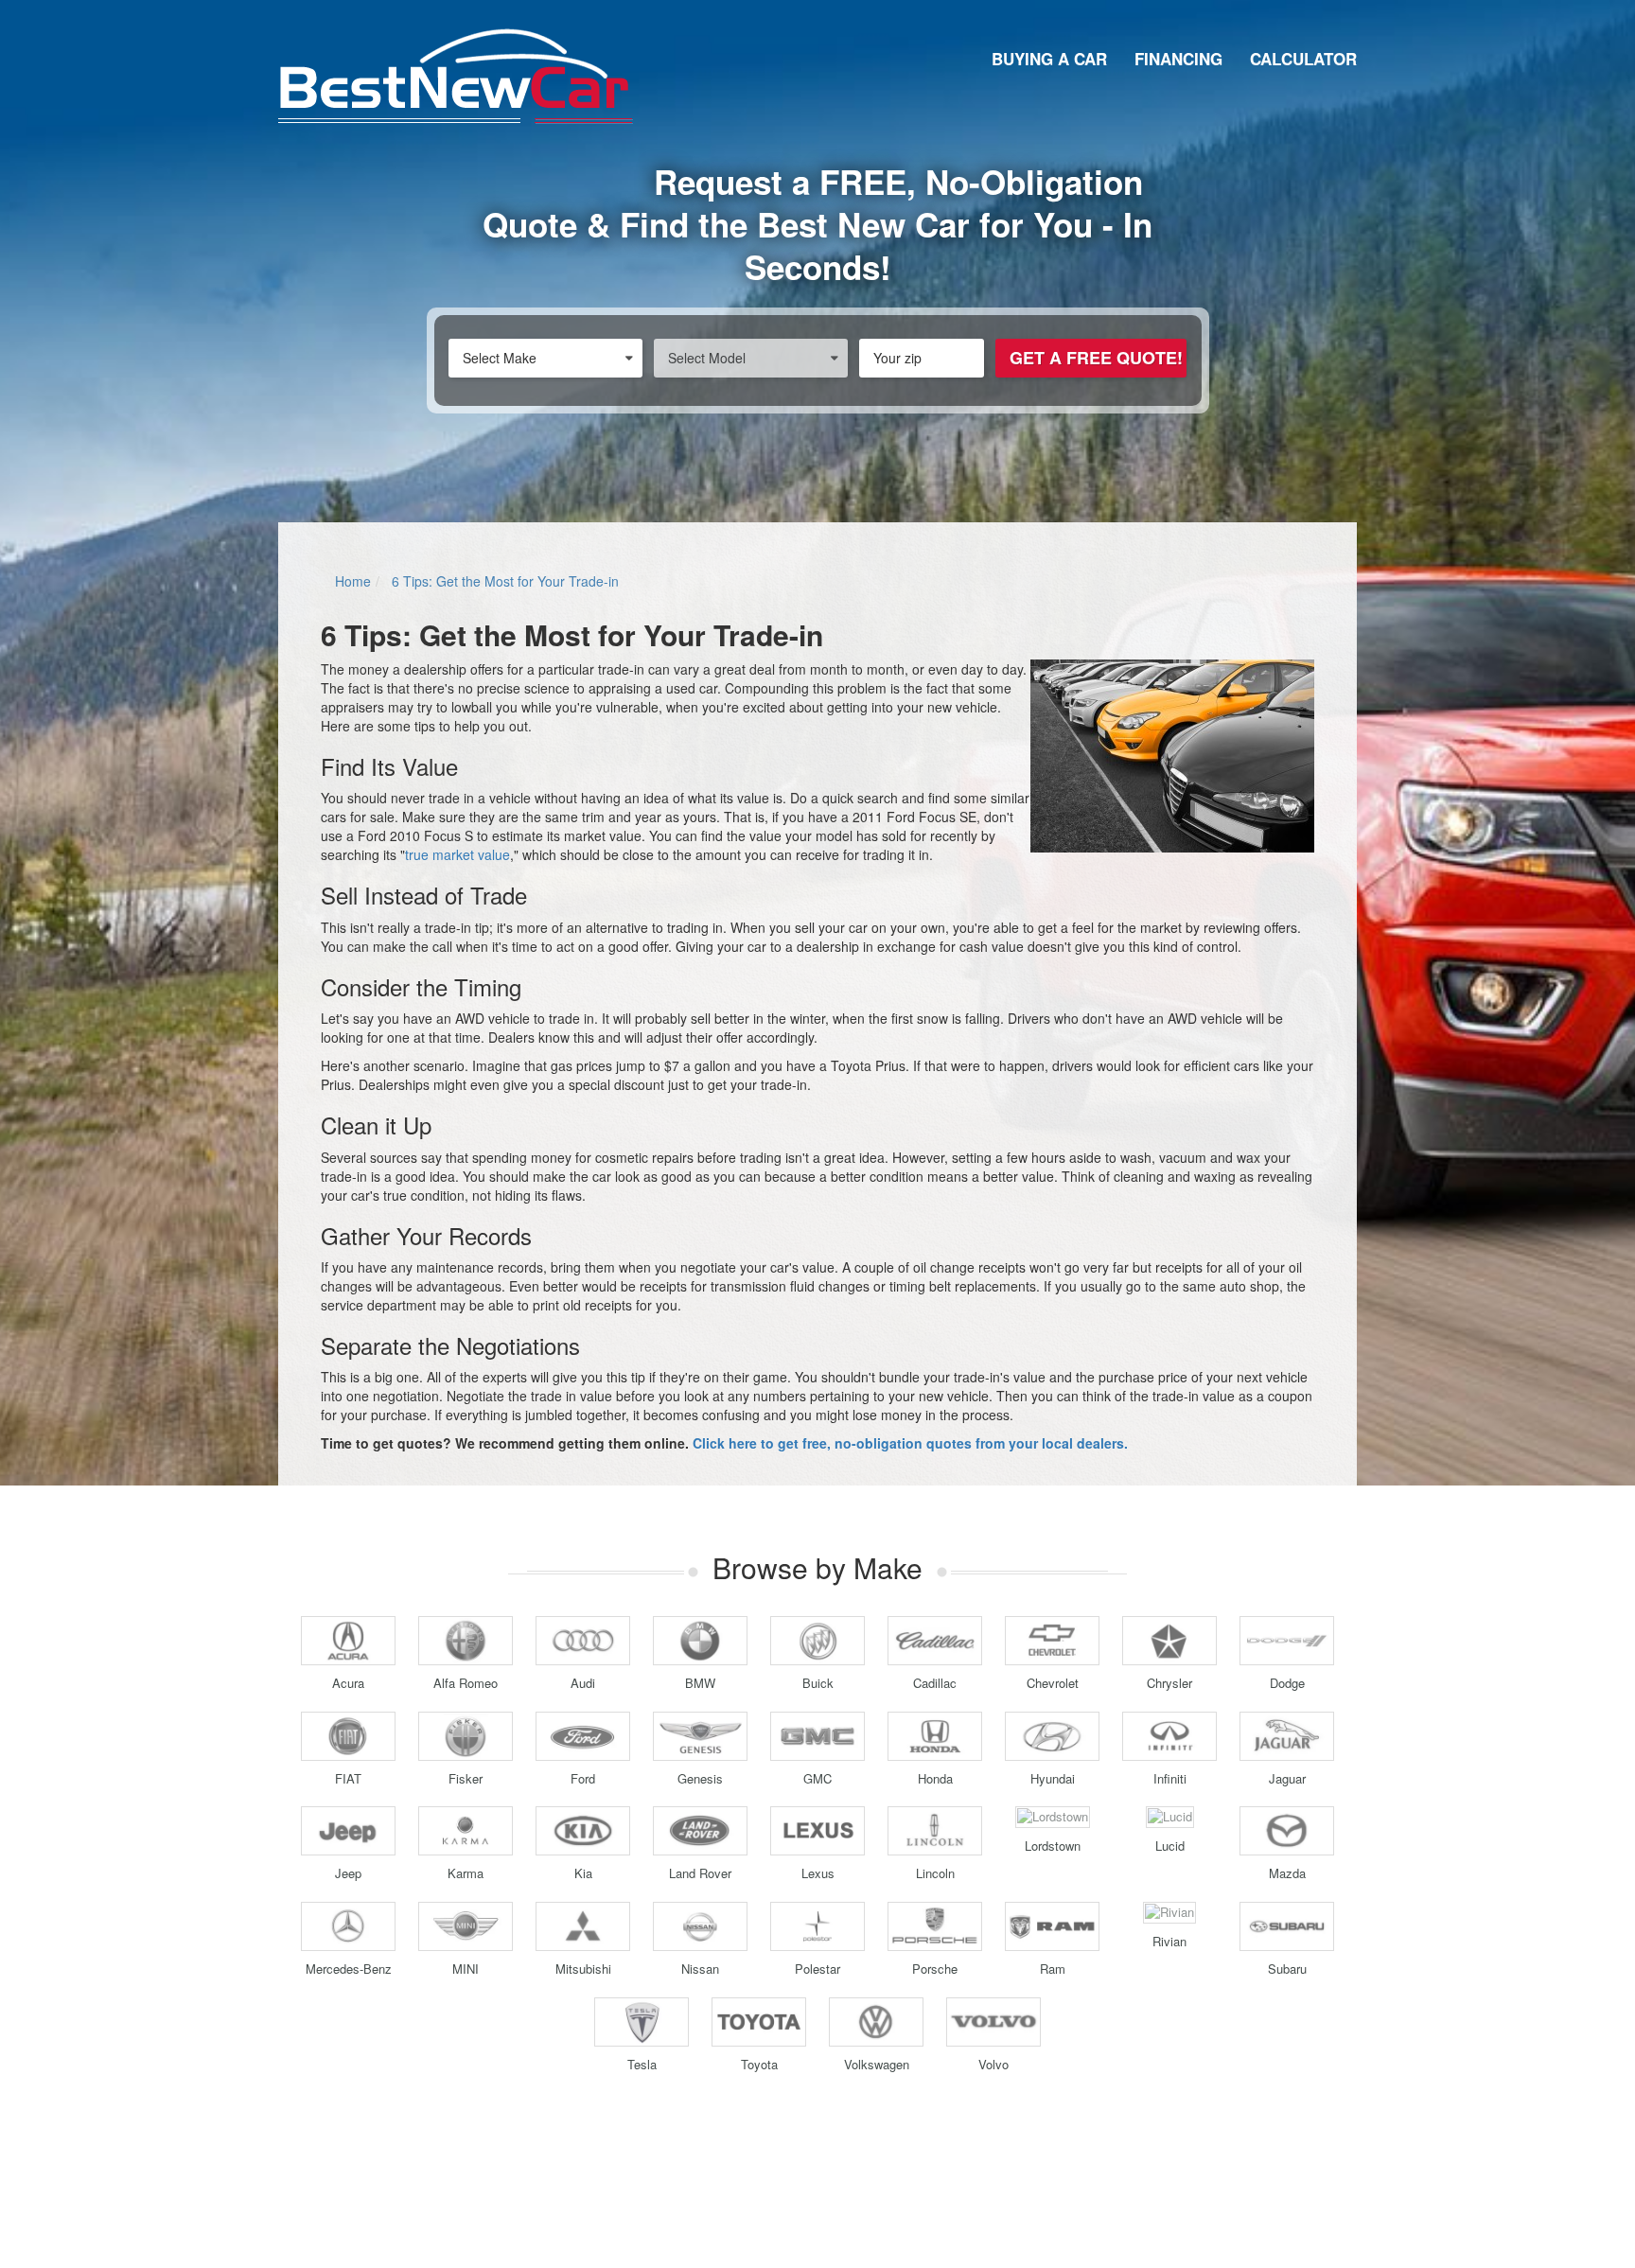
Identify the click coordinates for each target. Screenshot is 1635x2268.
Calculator (1303, 59)
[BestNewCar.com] (456, 76)
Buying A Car (1049, 59)
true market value (457, 854)
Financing (1178, 59)
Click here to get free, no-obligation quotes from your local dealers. (910, 1443)
